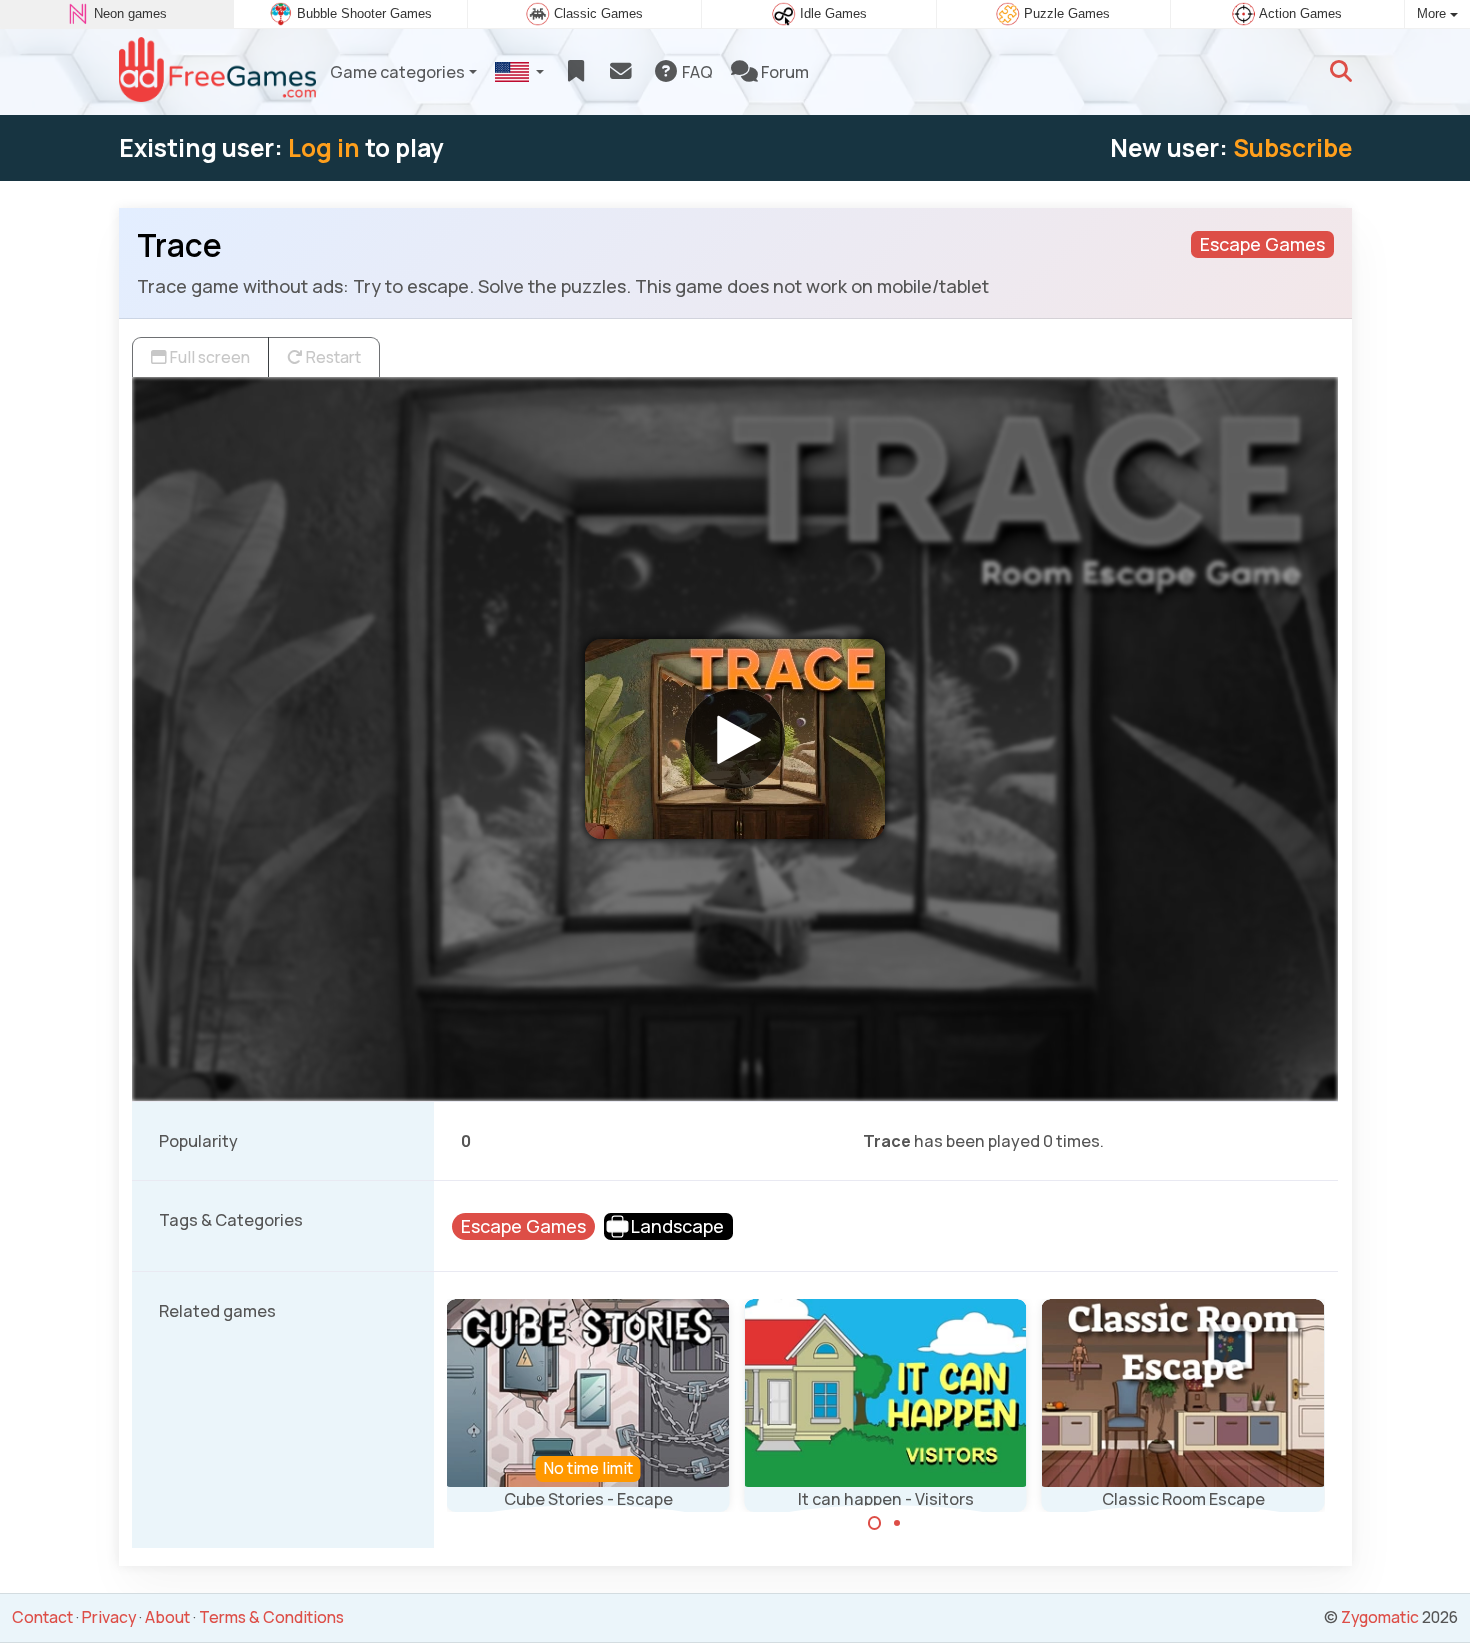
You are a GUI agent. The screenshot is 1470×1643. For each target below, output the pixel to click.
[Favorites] (575, 72)
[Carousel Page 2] (897, 1523)
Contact (42, 1617)
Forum (783, 72)
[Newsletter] (620, 72)
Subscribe (1292, 147)
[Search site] (1341, 72)
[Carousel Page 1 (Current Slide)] (875, 1523)
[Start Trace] (735, 739)
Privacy (109, 1617)
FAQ (696, 72)
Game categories (397, 72)
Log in (324, 147)
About (167, 1617)
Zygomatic (1380, 1617)
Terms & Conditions (271, 1617)
